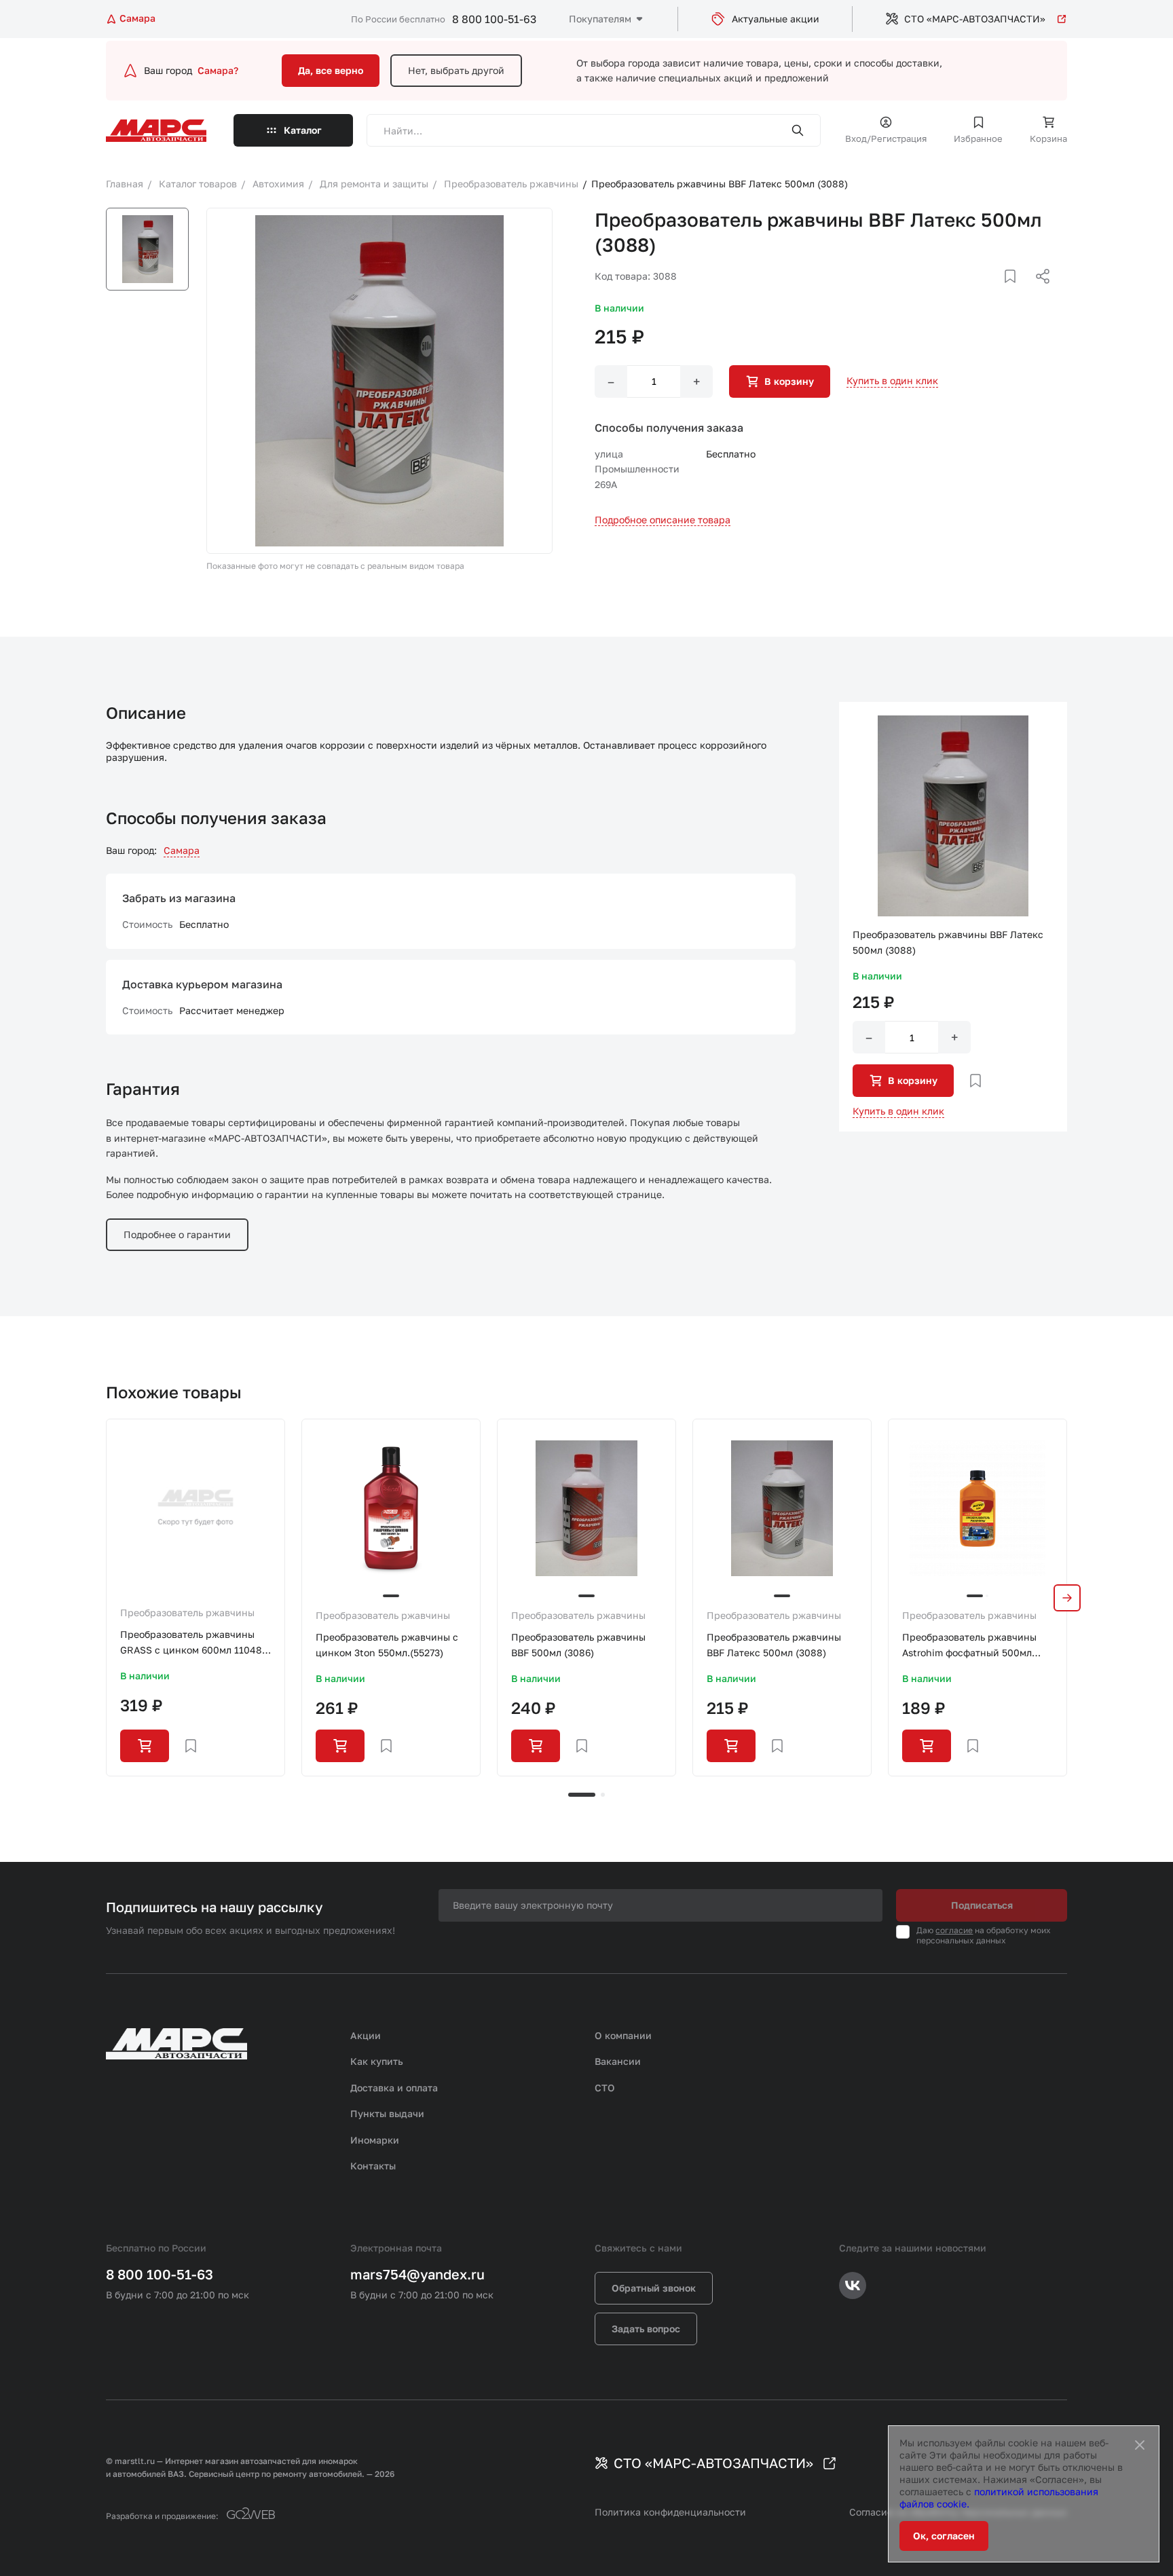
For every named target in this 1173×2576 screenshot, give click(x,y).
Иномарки (375, 2140)
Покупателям (600, 19)
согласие (954, 1930)
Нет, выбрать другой (456, 70)
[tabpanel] (195, 1597)
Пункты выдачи (387, 2113)
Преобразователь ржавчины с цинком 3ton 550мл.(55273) (387, 1644)
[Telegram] (973, 293)
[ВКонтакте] (994, 293)
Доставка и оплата (394, 2088)
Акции (366, 2035)
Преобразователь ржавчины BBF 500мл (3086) (578, 1644)
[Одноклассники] (1016, 293)
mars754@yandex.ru (417, 2274)
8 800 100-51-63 (494, 19)
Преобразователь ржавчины (187, 1612)
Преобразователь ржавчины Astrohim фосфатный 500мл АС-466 (969, 1646)
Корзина (1048, 138)
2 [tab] (603, 1795)
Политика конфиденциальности (670, 2512)
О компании (623, 2035)
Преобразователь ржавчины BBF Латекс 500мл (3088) (774, 1644)
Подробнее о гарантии (177, 1234)
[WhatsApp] (1038, 293)
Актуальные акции (776, 19)
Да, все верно (331, 70)
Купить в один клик (892, 380)
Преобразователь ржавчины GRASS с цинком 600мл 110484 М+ (194, 1643)
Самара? (218, 70)
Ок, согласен (944, 2536)
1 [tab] (582, 1795)
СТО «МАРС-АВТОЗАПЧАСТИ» (975, 19)
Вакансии (618, 2061)
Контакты (373, 2166)
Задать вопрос (646, 2329)
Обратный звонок (654, 2288)
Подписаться (982, 1905)
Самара (182, 850)
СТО (605, 2088)
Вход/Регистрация (886, 138)
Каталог (303, 130)
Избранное (978, 138)
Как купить (377, 2061)
